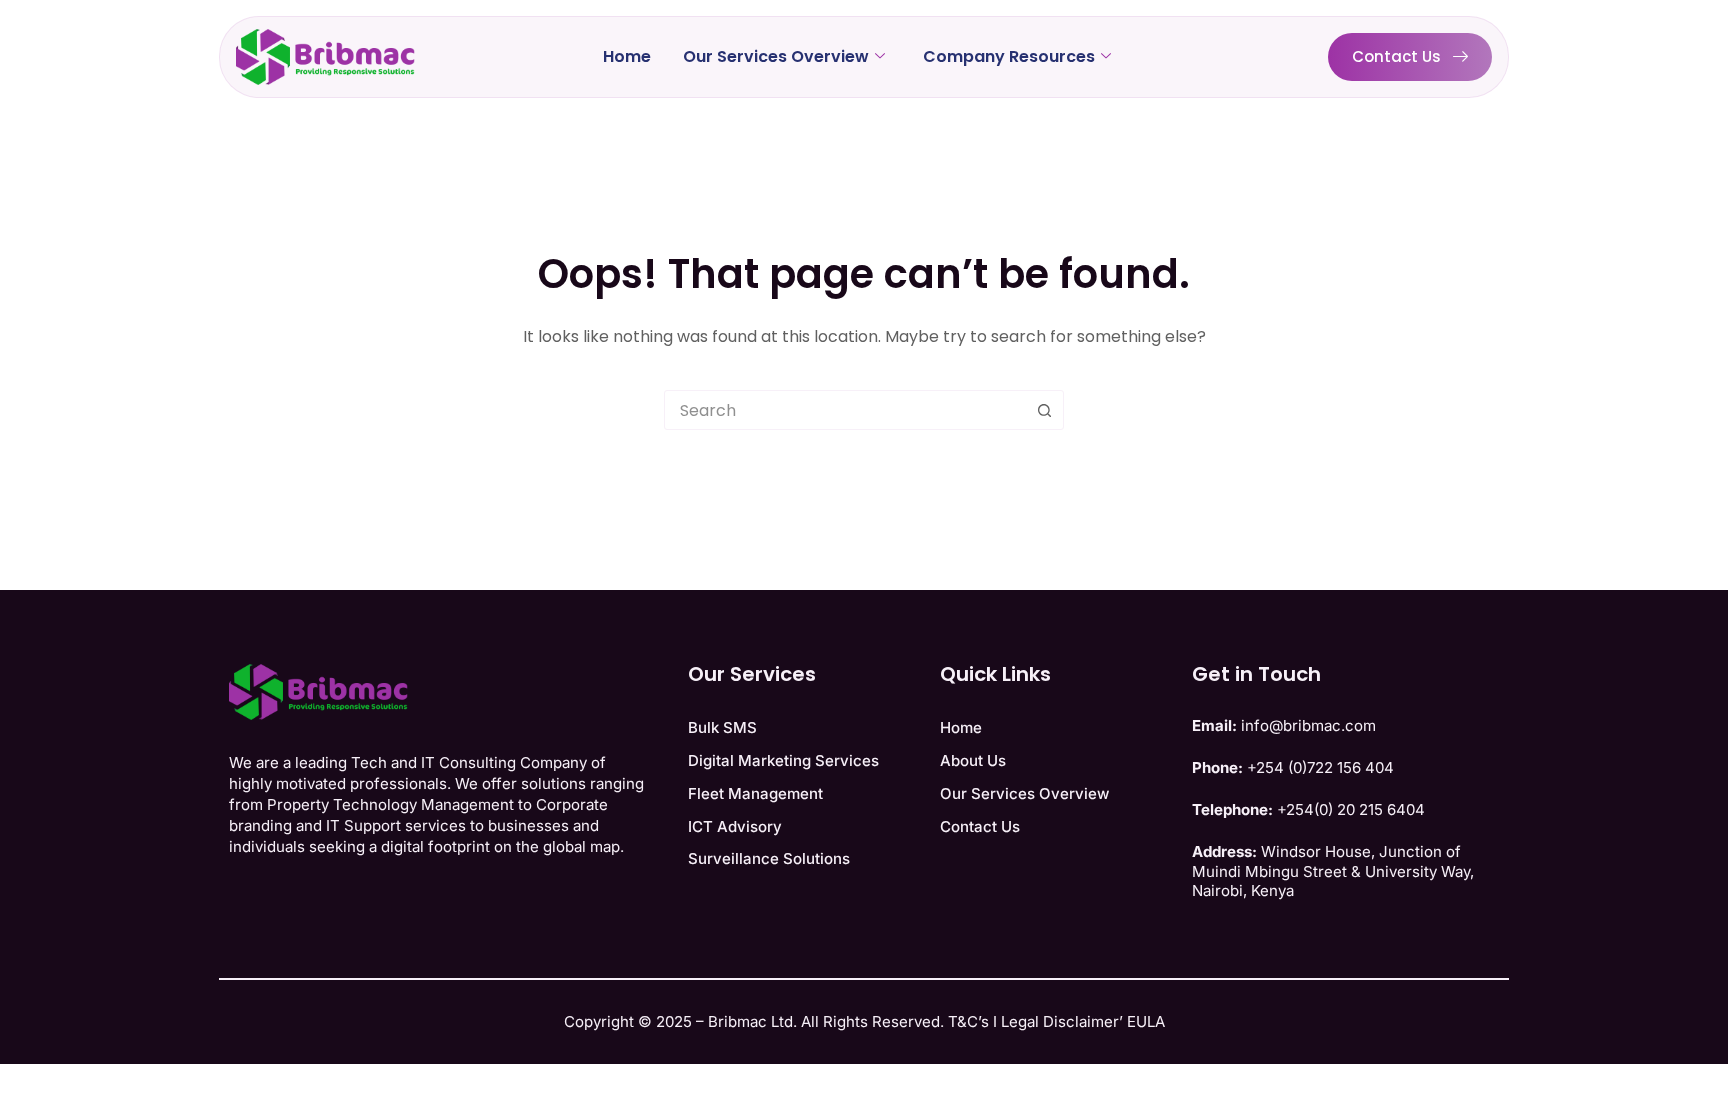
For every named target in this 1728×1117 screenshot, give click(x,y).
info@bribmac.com (1308, 725)
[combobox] (845, 410)
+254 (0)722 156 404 (1320, 767)
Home (627, 56)
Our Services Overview (776, 56)
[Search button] (1044, 410)
